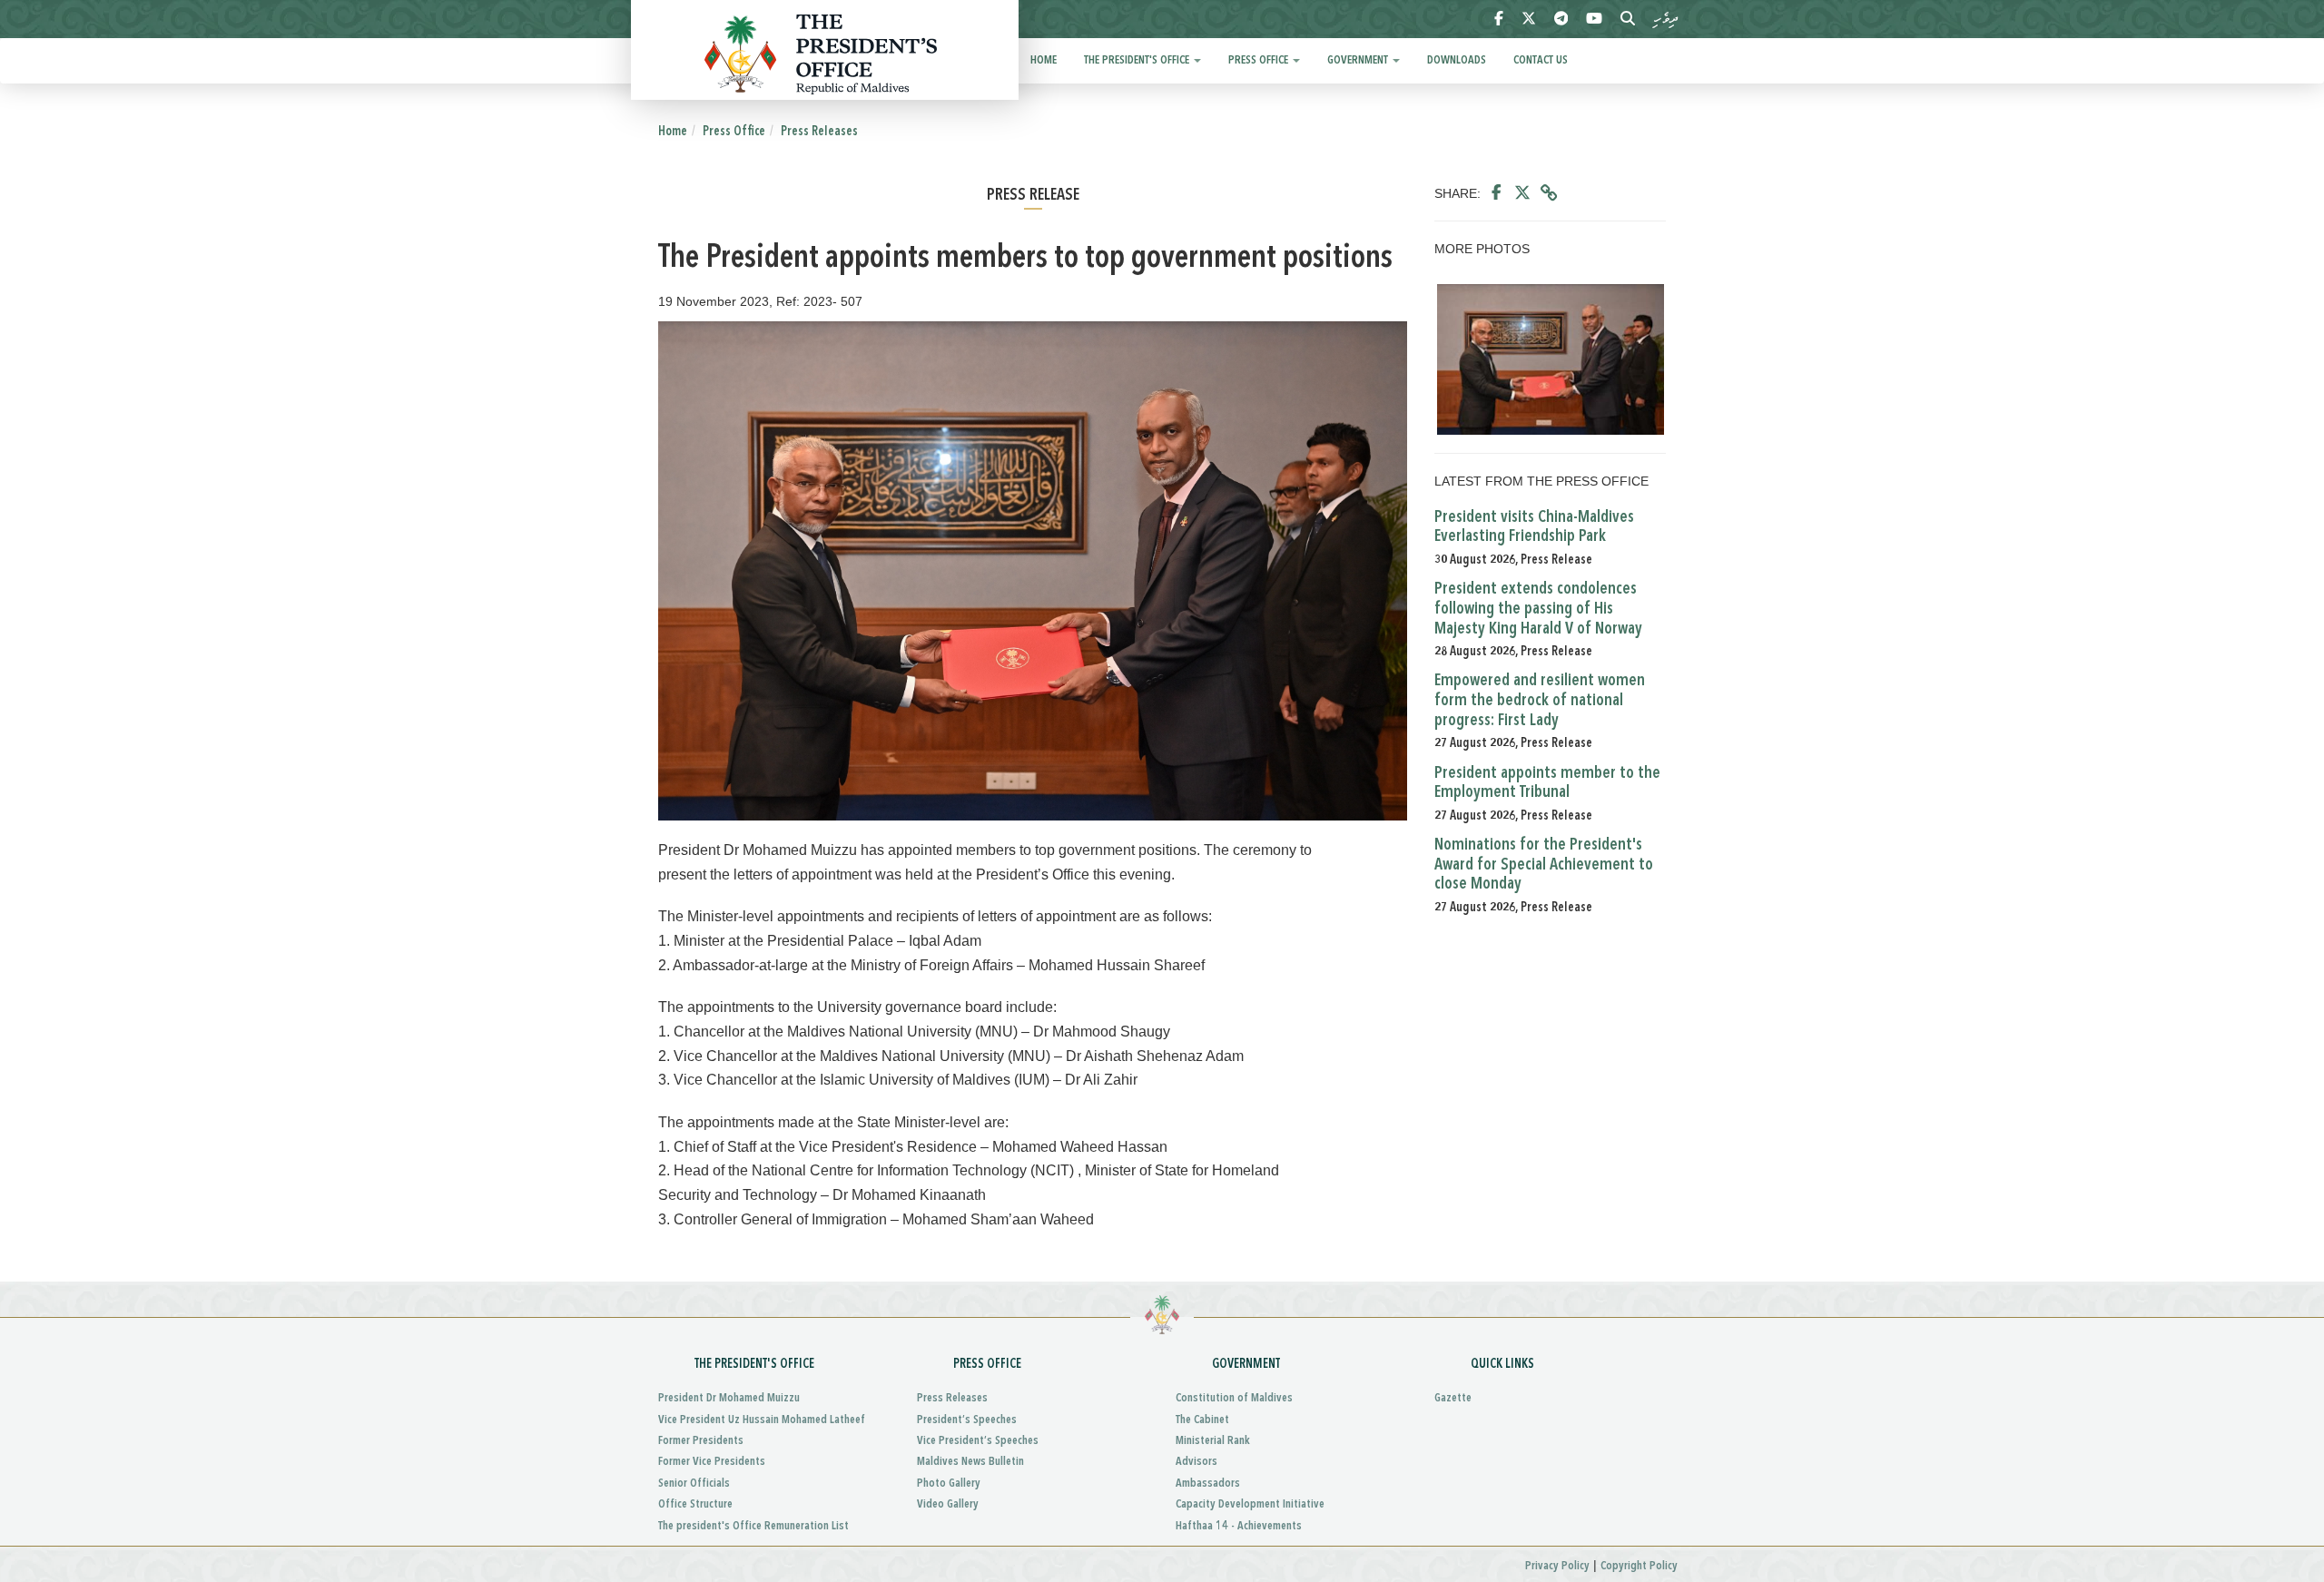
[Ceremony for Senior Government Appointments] (1550, 359)
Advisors (1196, 1462)
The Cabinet (1202, 1420)
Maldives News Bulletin (970, 1462)
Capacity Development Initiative (1250, 1504)
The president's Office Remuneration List (753, 1526)
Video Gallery (948, 1504)
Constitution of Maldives (1234, 1398)
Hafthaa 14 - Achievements (1239, 1526)
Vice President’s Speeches (978, 1441)
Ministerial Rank (1213, 1441)
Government (1359, 60)
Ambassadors (1208, 1484)
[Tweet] (1522, 193)
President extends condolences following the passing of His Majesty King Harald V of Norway (1538, 609)
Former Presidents (701, 1441)
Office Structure (695, 1504)
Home (1044, 60)
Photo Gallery (949, 1484)
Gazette (1453, 1398)
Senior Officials (694, 1484)
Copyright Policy (1639, 1566)
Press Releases (819, 132)
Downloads (1457, 60)
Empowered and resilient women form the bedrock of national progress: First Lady (1540, 700)
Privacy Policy (1557, 1566)
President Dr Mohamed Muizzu (729, 1398)
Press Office (1260, 60)
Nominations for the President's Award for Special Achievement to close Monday (1544, 865)
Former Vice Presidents (712, 1462)
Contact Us (1541, 60)
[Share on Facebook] (1497, 193)
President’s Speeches (967, 1420)
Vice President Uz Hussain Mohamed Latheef (762, 1420)
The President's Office (1138, 60)
